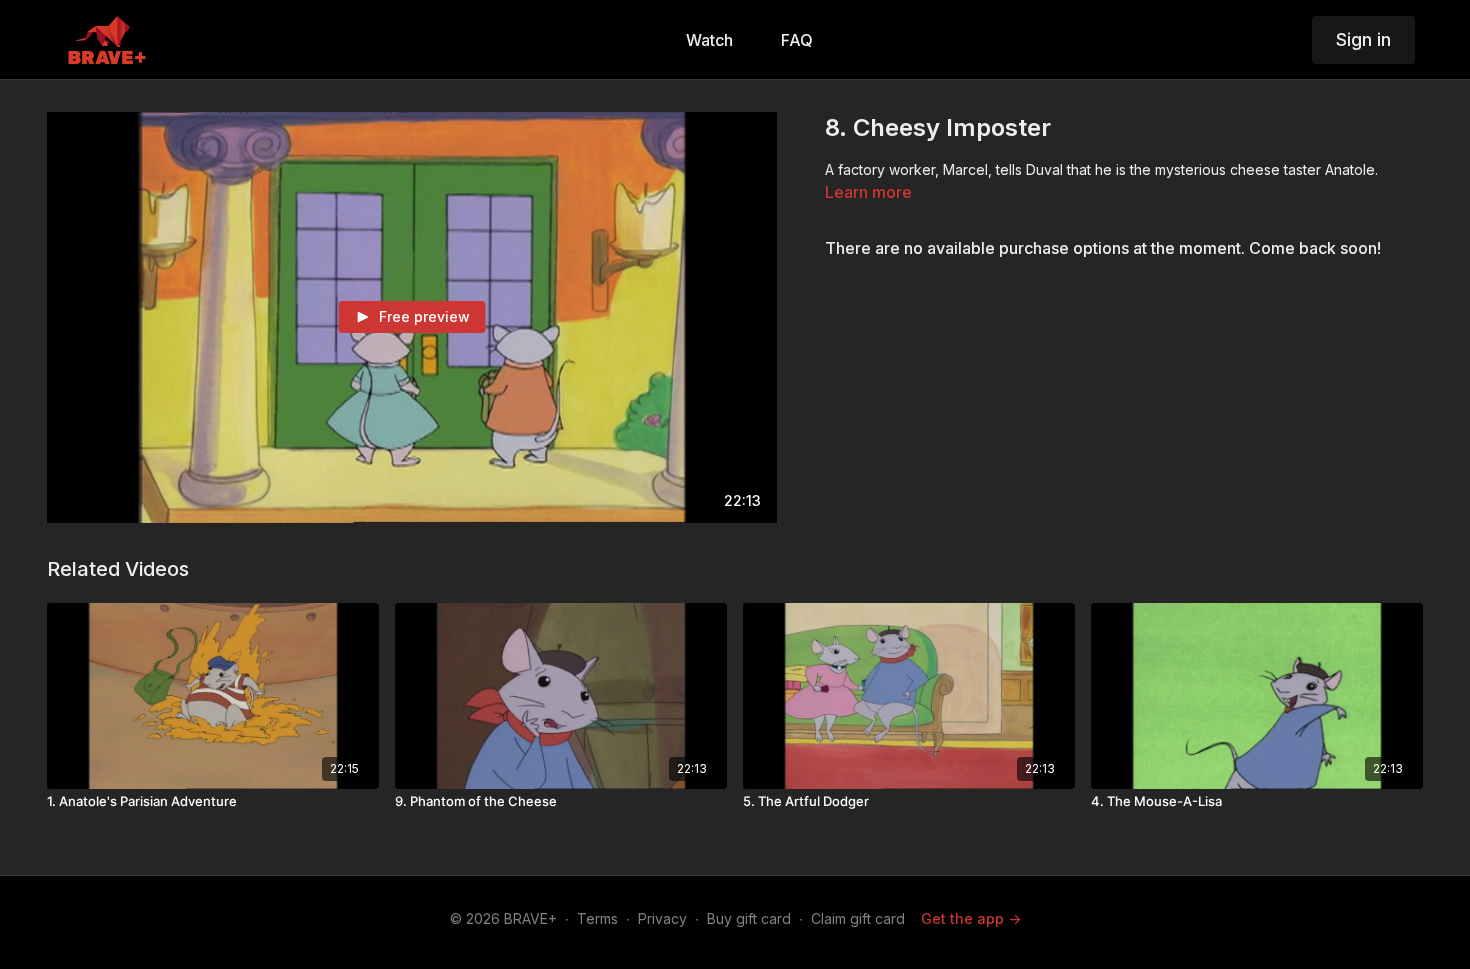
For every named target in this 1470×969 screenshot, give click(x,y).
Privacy (662, 918)
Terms (597, 918)
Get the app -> (971, 918)
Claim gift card (858, 918)
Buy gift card (749, 918)
